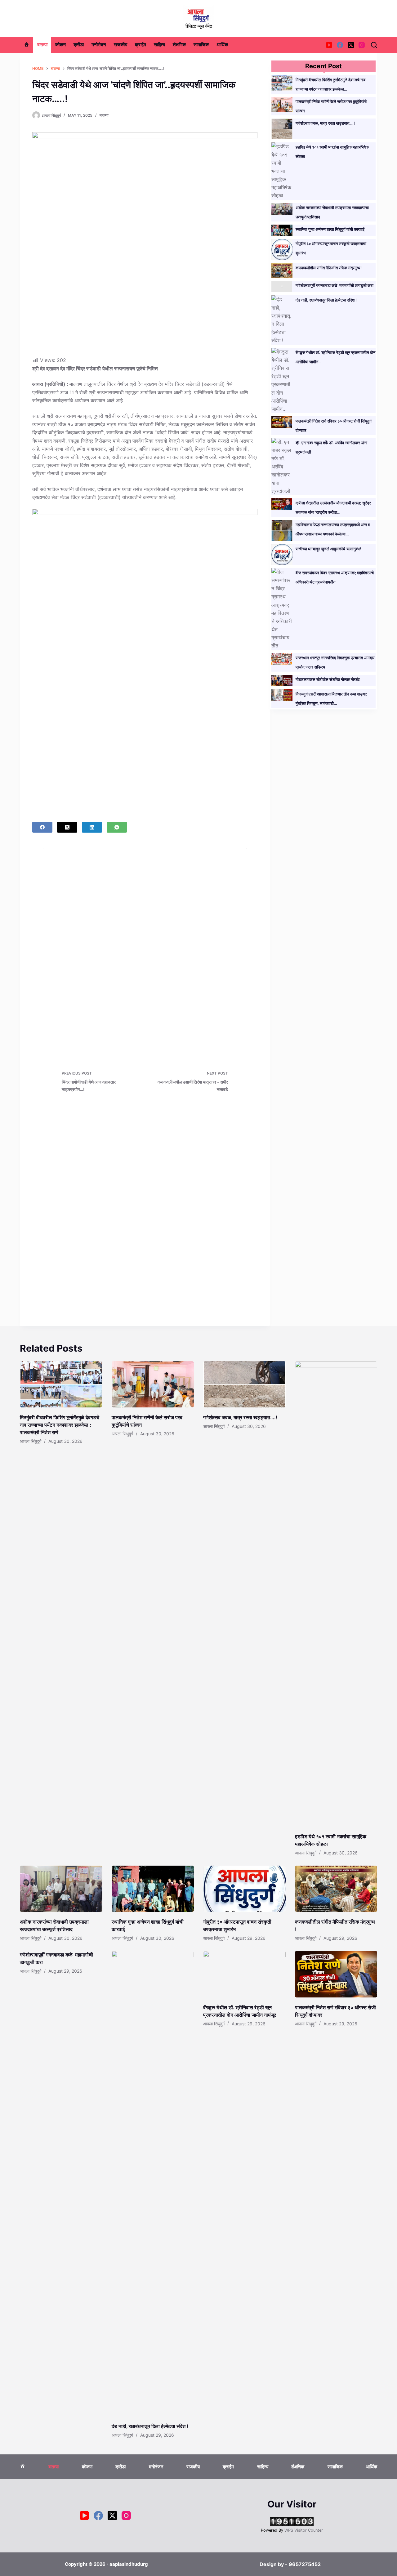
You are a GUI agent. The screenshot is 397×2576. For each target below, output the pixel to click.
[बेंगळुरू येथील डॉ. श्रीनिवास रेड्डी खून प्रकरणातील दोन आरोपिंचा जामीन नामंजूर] (244, 1974)
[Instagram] (362, 45)
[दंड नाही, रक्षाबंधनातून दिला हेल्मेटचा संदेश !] (153, 2184)
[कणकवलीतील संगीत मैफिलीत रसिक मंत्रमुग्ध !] (336, 1889)
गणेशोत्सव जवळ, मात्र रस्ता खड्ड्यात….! (325, 123)
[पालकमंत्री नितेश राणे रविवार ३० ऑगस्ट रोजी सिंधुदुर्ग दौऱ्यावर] (336, 1974)
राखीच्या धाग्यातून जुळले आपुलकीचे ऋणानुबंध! (328, 549)
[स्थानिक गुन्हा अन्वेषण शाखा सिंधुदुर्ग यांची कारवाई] (153, 1889)
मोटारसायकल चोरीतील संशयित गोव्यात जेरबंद (328, 679)
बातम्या (42, 45)
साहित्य (159, 45)
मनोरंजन (99, 45)
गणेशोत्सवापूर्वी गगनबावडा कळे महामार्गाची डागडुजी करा (335, 285)
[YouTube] (329, 45)
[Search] (374, 45)
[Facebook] (340, 45)
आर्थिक (222, 45)
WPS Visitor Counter (304, 2530)
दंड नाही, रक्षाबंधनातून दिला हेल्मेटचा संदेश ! (326, 300)
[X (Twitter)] (351, 45)
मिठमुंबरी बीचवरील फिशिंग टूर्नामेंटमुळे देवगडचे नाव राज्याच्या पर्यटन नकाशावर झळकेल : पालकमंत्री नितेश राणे (60, 1425)
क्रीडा (79, 45)
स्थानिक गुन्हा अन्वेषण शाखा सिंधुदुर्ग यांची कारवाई (330, 229)
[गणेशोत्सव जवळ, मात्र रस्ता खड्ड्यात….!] (244, 1384)
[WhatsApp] (117, 827)
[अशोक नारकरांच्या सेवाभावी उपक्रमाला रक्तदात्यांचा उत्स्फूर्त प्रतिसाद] (61, 1889)
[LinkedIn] (92, 827)
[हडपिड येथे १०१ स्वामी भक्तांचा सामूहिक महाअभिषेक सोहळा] (336, 1594)
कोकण (60, 45)
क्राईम (141, 45)
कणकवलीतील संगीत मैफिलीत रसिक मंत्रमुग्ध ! (329, 268)
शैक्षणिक (179, 45)
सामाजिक (201, 45)
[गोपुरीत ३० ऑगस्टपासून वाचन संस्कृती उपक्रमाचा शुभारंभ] (244, 1889)
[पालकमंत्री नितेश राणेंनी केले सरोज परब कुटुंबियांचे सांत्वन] (153, 1384)
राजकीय (120, 45)
